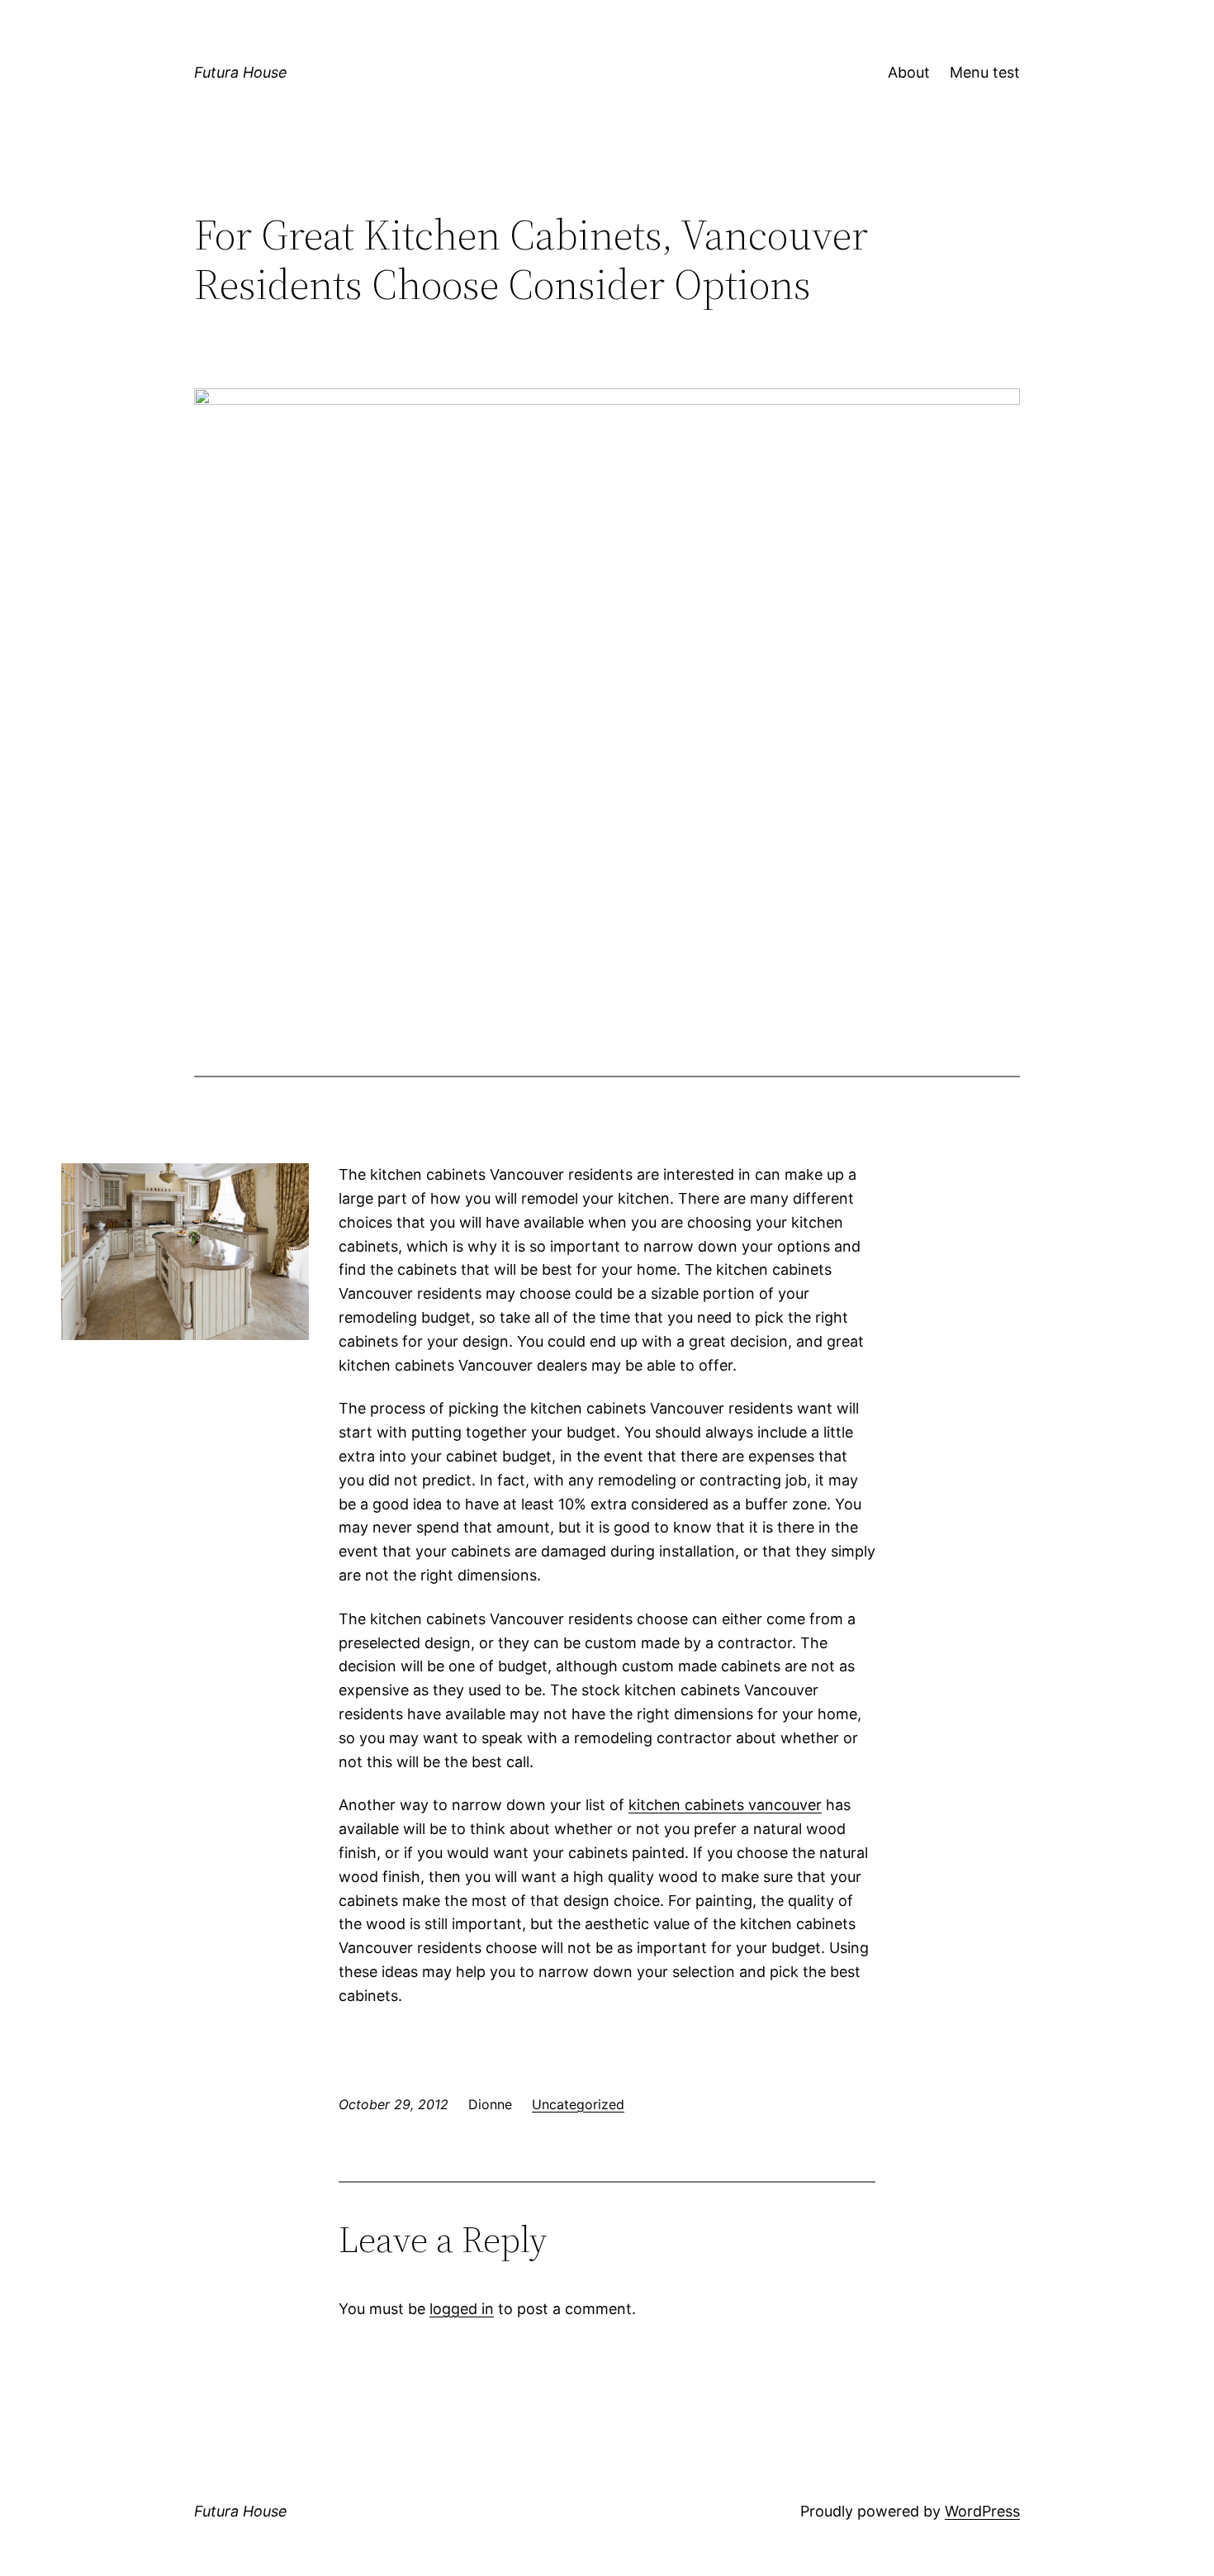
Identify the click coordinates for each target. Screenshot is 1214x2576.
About (909, 72)
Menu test (985, 72)
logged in (462, 2309)
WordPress (982, 2511)
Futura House (241, 72)
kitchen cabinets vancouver (725, 1805)
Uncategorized (578, 2104)
